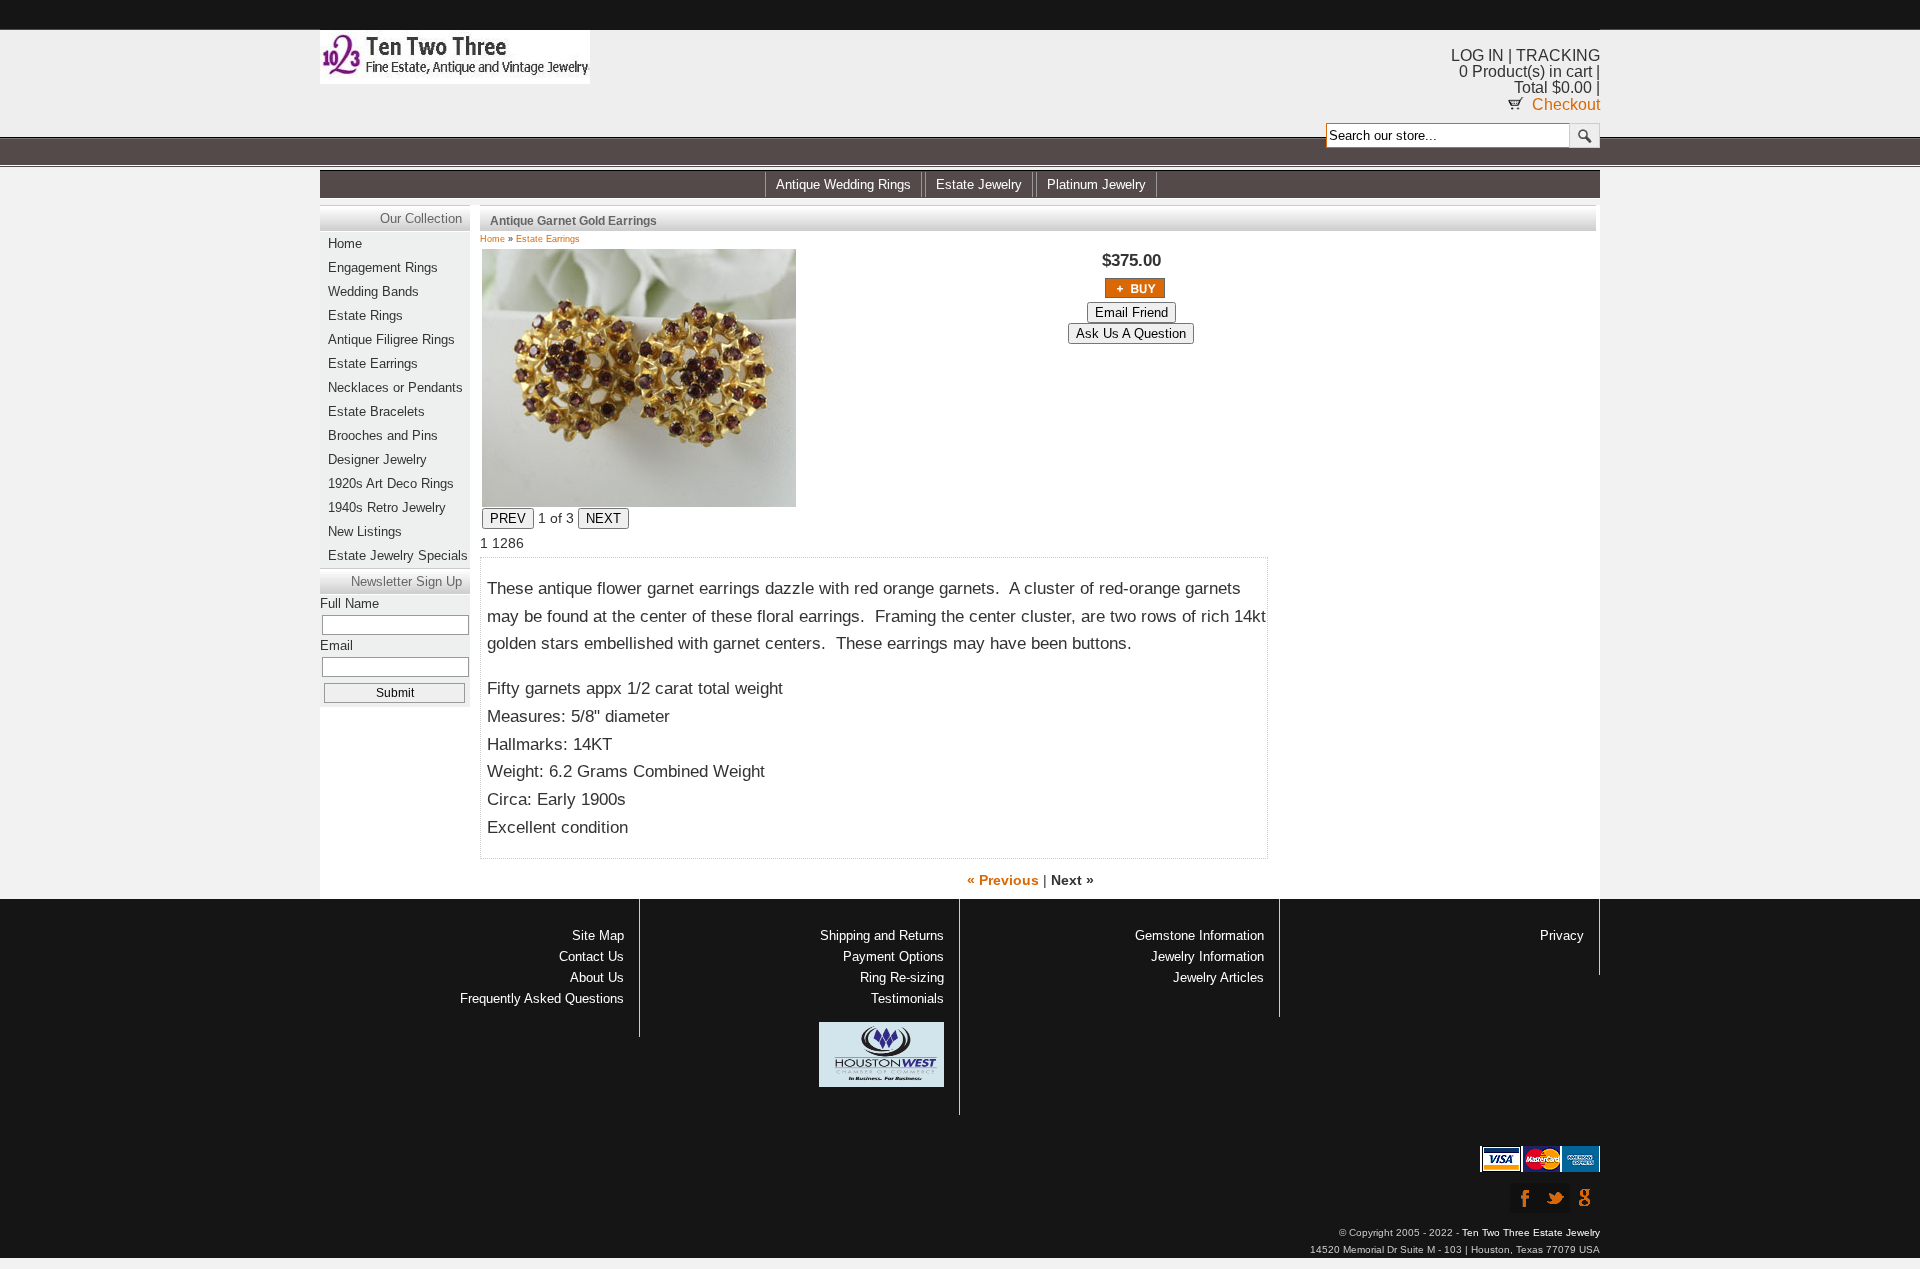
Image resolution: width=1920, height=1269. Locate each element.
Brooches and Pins (383, 435)
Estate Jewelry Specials (398, 555)
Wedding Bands (373, 291)
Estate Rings (365, 315)
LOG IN (1477, 55)
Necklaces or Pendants (395, 387)
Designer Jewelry (377, 459)
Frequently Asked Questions (542, 998)
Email (336, 645)
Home (492, 239)
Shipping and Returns (882, 935)
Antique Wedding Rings (843, 184)
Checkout (1566, 104)
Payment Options (893, 956)
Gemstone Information (1199, 935)
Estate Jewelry (979, 184)
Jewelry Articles (1218, 977)
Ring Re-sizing (902, 977)
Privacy (1562, 935)
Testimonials (907, 998)
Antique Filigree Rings (391, 339)
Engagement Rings (383, 267)
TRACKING (1558, 55)
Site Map (598, 935)
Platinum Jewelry (1096, 184)
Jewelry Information (1207, 956)
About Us (597, 977)
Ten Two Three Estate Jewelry (1531, 1232)
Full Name (349, 603)
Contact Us (591, 956)
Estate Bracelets (376, 411)
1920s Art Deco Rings (391, 483)
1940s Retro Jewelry (387, 507)
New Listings (365, 531)
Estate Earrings (548, 239)
